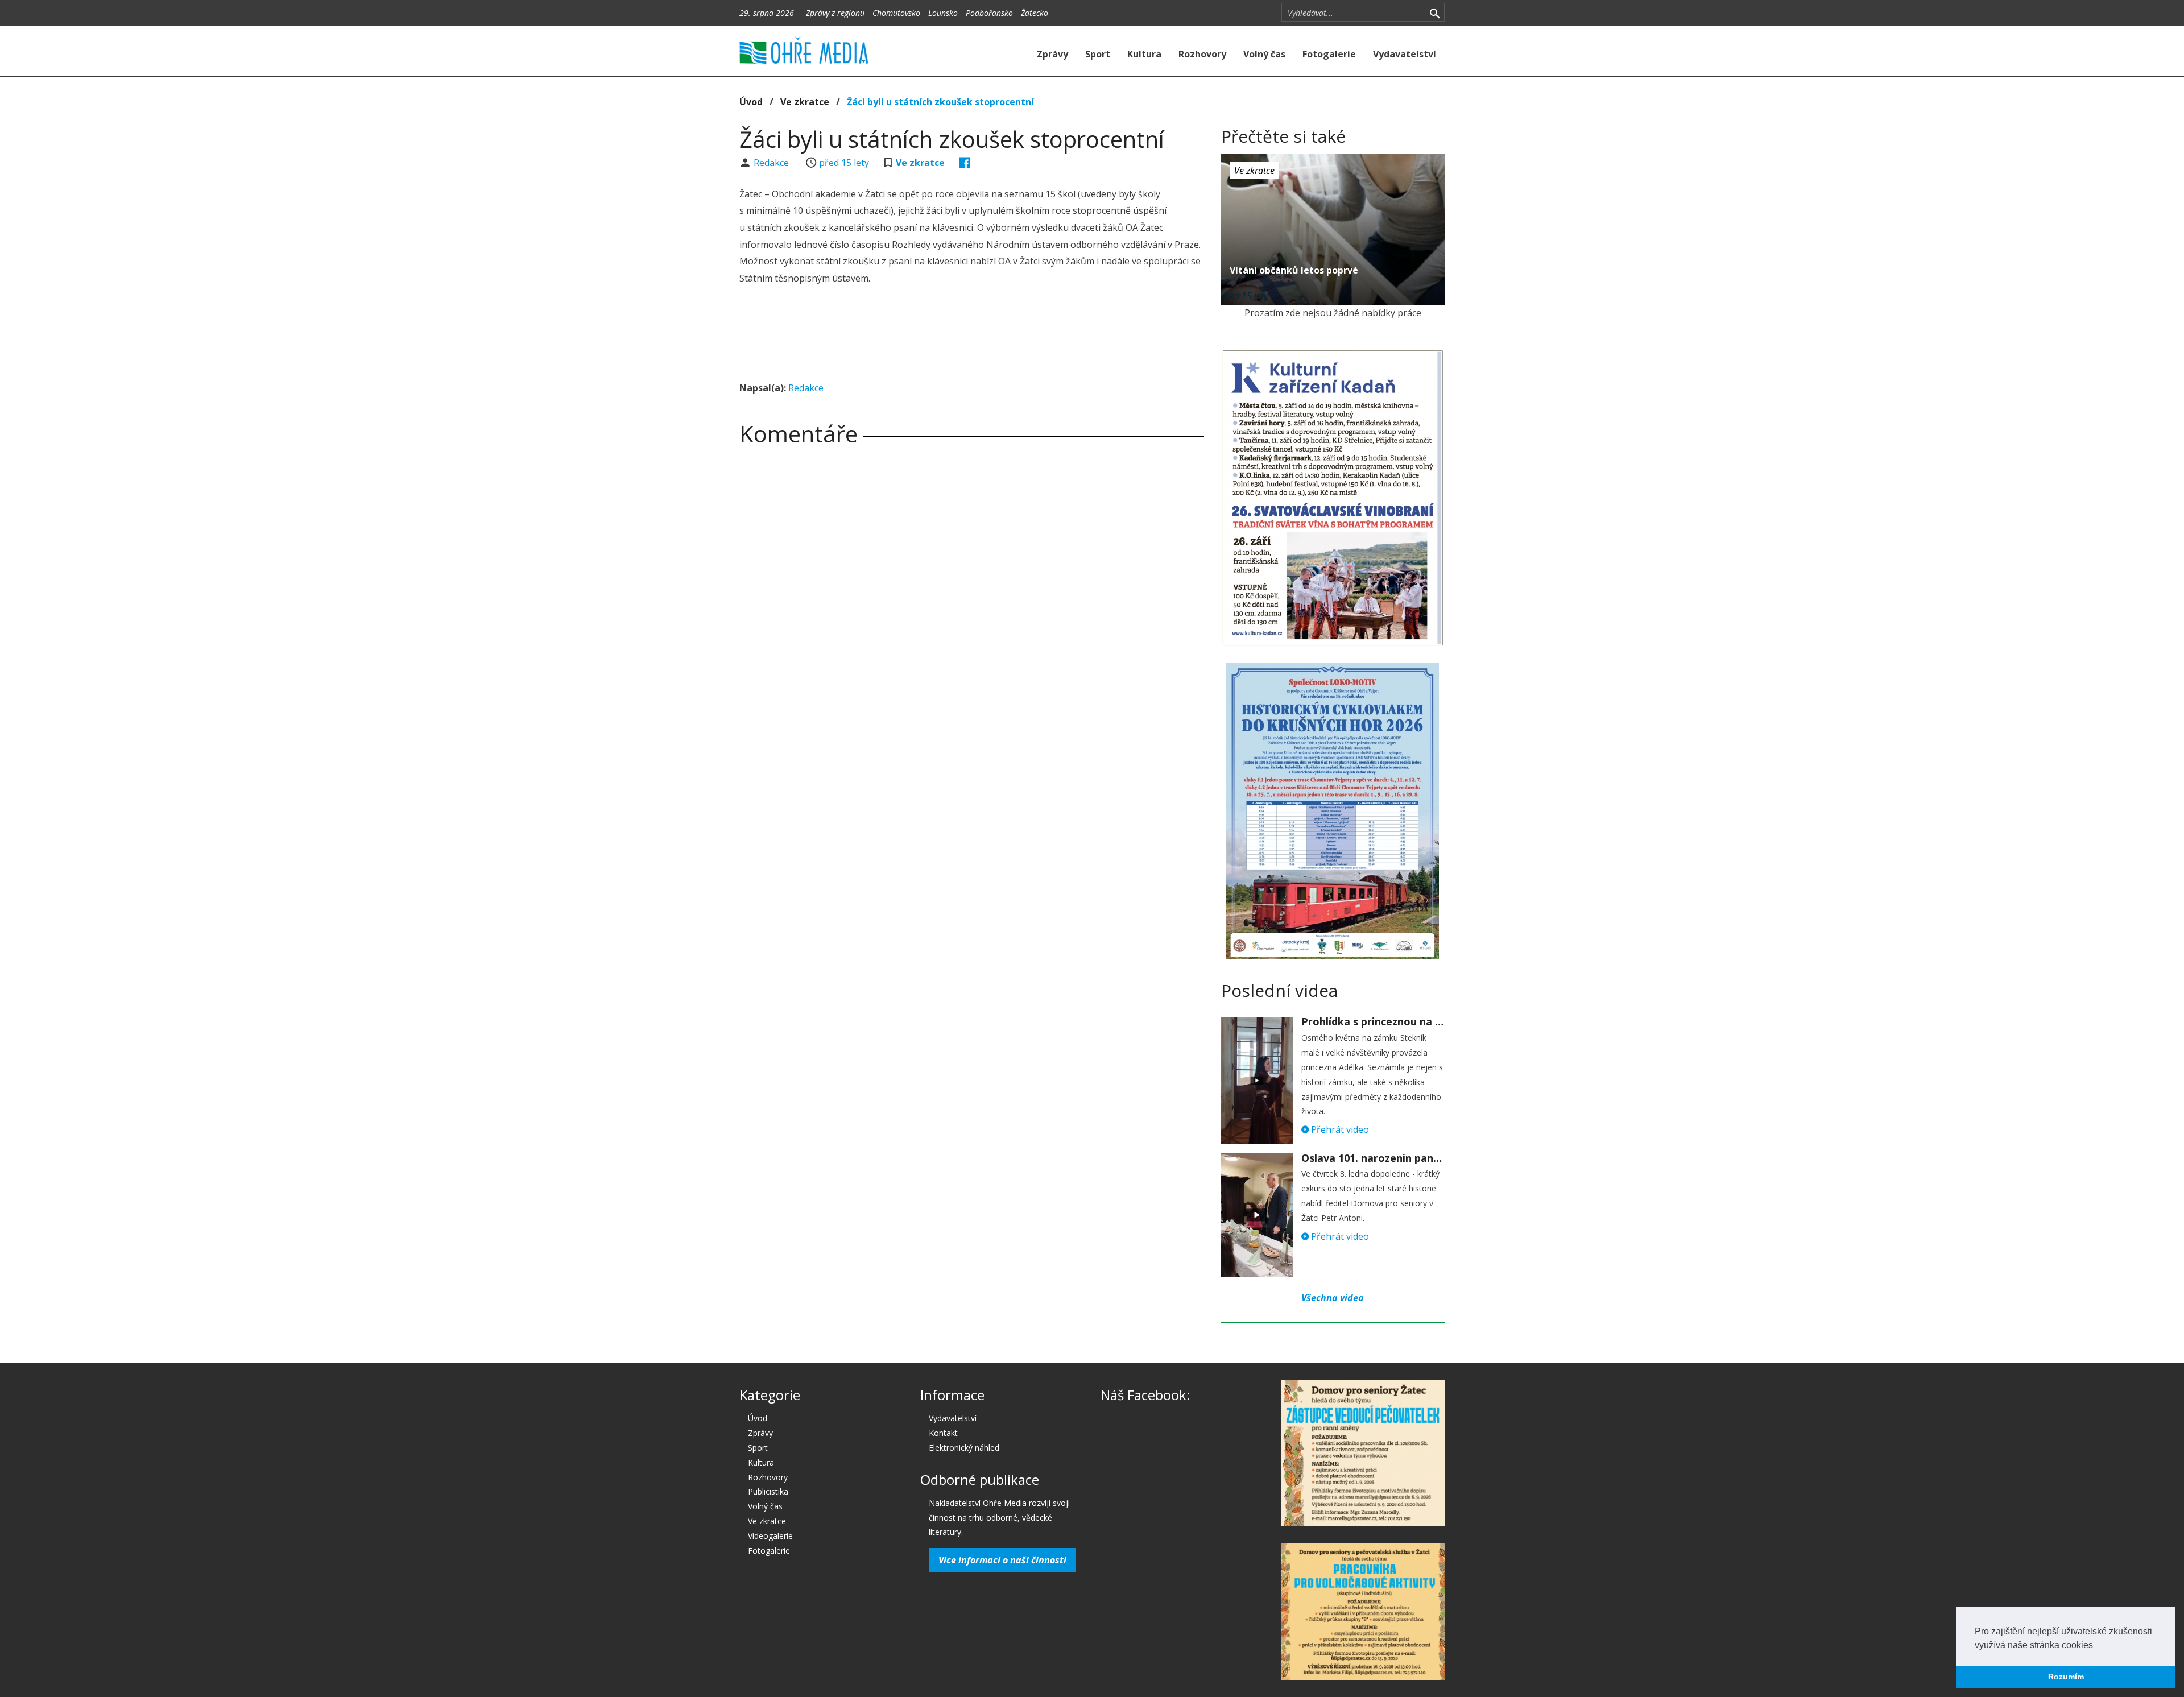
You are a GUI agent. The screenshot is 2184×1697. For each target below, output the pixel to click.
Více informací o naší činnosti (1002, 1560)
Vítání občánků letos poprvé (1294, 270)
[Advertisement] (971, 335)
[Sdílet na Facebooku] (965, 163)
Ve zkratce (805, 102)
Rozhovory (1202, 54)
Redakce (772, 163)
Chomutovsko (896, 13)
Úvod (751, 102)
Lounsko (943, 13)
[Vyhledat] (1435, 13)
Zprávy (1052, 54)
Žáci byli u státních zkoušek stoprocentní (940, 102)
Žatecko (1035, 13)
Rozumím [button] (2066, 1677)
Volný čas (1264, 54)
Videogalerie (770, 1536)
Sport (1098, 54)
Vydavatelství (1405, 54)
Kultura (1144, 54)
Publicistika (768, 1491)
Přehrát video (1339, 1129)
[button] (2097, 1646)
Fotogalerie (1329, 54)
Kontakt (943, 1433)
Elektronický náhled (964, 1448)
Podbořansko (989, 13)
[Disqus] (972, 614)
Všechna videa (1333, 1298)
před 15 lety (844, 163)
